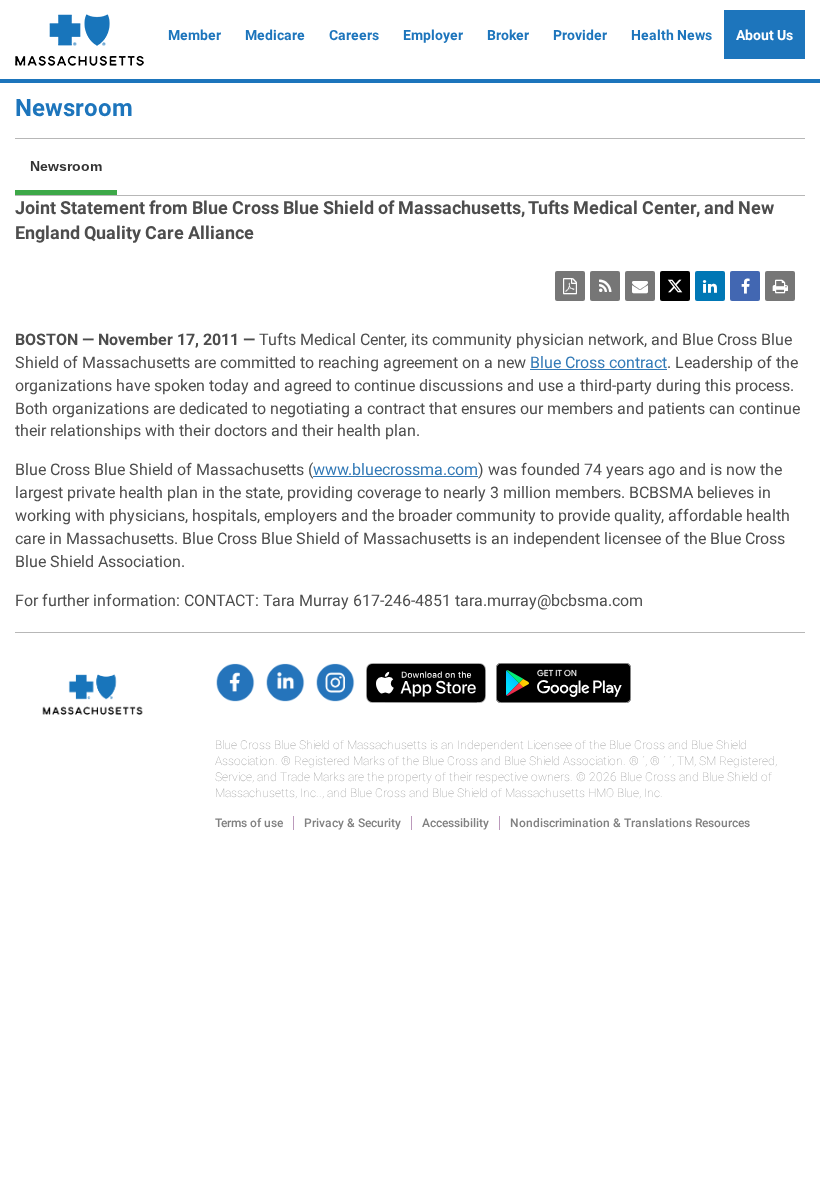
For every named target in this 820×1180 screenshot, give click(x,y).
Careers (354, 35)
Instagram (335, 683)
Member (194, 35)
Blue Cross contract (598, 362)
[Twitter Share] (675, 286)
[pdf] (570, 286)
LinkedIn (285, 683)
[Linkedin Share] (710, 286)
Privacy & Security (352, 823)
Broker (508, 35)
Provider (580, 35)
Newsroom (74, 108)
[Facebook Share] (745, 286)
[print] (780, 286)
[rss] (605, 286)
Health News (671, 35)
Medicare (275, 35)
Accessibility (455, 823)
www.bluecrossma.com (395, 469)
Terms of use (249, 823)
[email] (640, 286)
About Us (764, 35)
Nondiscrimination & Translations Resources (630, 823)
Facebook (235, 683)
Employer (433, 35)
